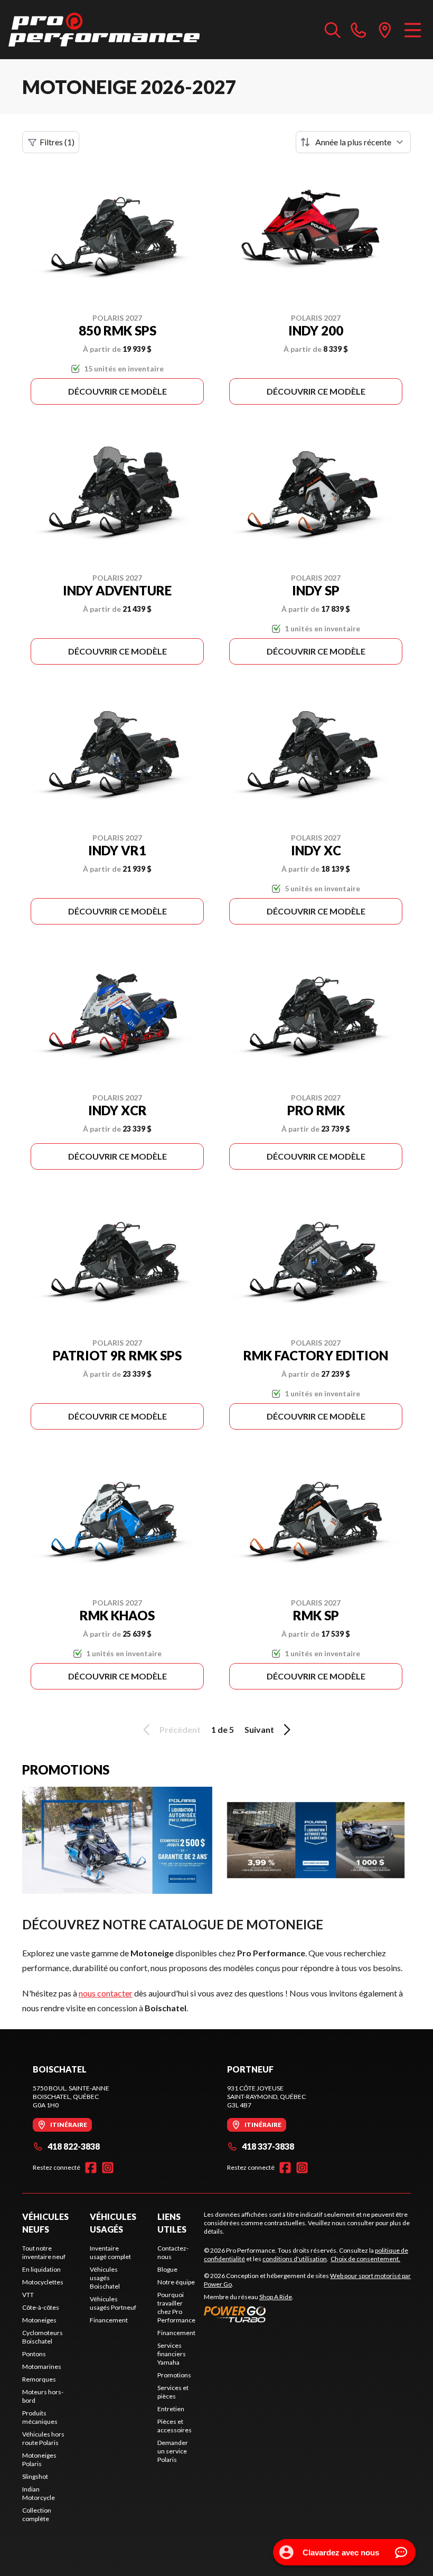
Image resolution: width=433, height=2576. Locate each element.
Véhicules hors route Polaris (43, 2438)
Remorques (39, 2379)
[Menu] (413, 30)
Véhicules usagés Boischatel (105, 2278)
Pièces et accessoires (175, 2426)
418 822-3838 (74, 2146)
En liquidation (41, 2269)
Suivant (259, 1729)
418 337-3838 (268, 2146)
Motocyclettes (43, 2282)
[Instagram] (108, 2168)
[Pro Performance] (104, 30)
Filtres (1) (57, 142)
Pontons (34, 2354)
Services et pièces (173, 2392)
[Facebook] (91, 2168)
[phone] (359, 30)
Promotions (174, 2375)
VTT (28, 2295)
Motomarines (42, 2367)
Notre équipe (176, 2282)
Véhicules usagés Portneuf (113, 2303)
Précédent (180, 1729)
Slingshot (35, 2476)
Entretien (171, 2409)
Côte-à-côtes (41, 2307)
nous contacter (106, 1993)
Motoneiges (39, 2320)
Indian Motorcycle (39, 2493)
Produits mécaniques (40, 2417)
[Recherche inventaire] (333, 30)
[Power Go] (307, 2314)
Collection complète (37, 2514)
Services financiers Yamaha (172, 2354)
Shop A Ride (276, 2297)
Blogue (167, 2269)
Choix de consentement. (365, 2259)
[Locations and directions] (385, 30)
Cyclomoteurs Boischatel (43, 2337)
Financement (109, 2320)
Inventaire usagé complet (110, 2252)
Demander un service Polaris (173, 2451)
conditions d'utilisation (295, 2259)
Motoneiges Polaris (39, 2460)
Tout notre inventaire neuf (44, 2252)
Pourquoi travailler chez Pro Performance (176, 2307)
